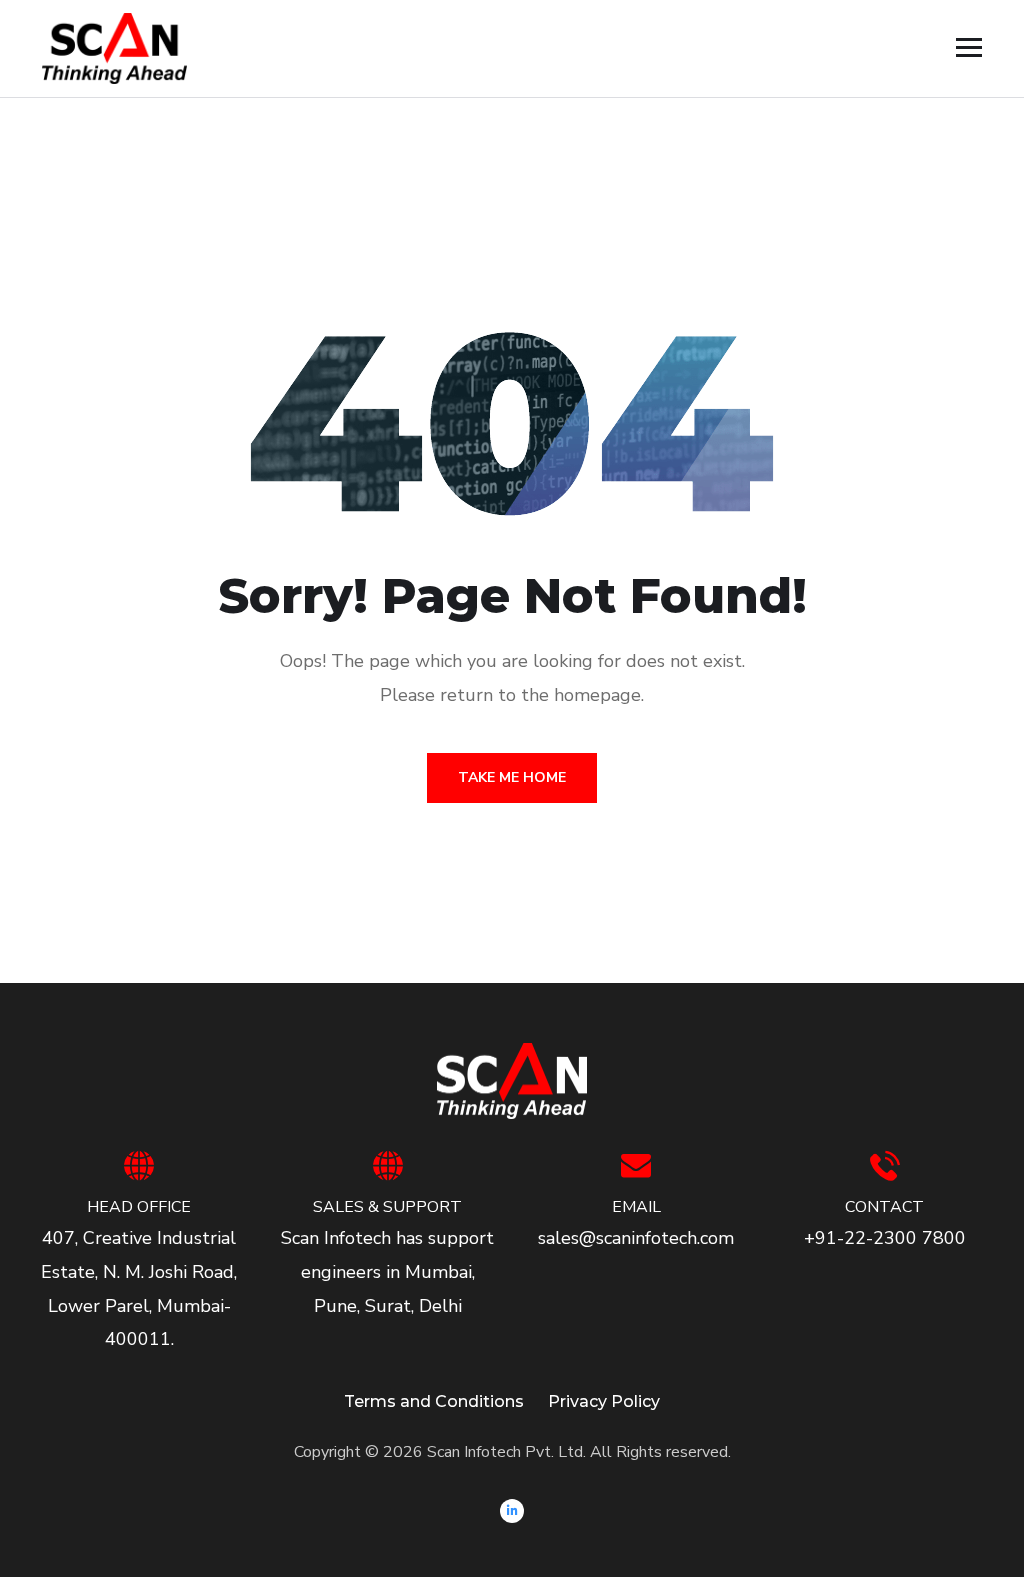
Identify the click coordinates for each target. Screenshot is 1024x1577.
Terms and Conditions (434, 1401)
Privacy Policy (604, 1401)
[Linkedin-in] (512, 1511)
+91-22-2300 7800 (885, 1238)
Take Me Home (512, 777)
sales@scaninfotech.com (636, 1238)
